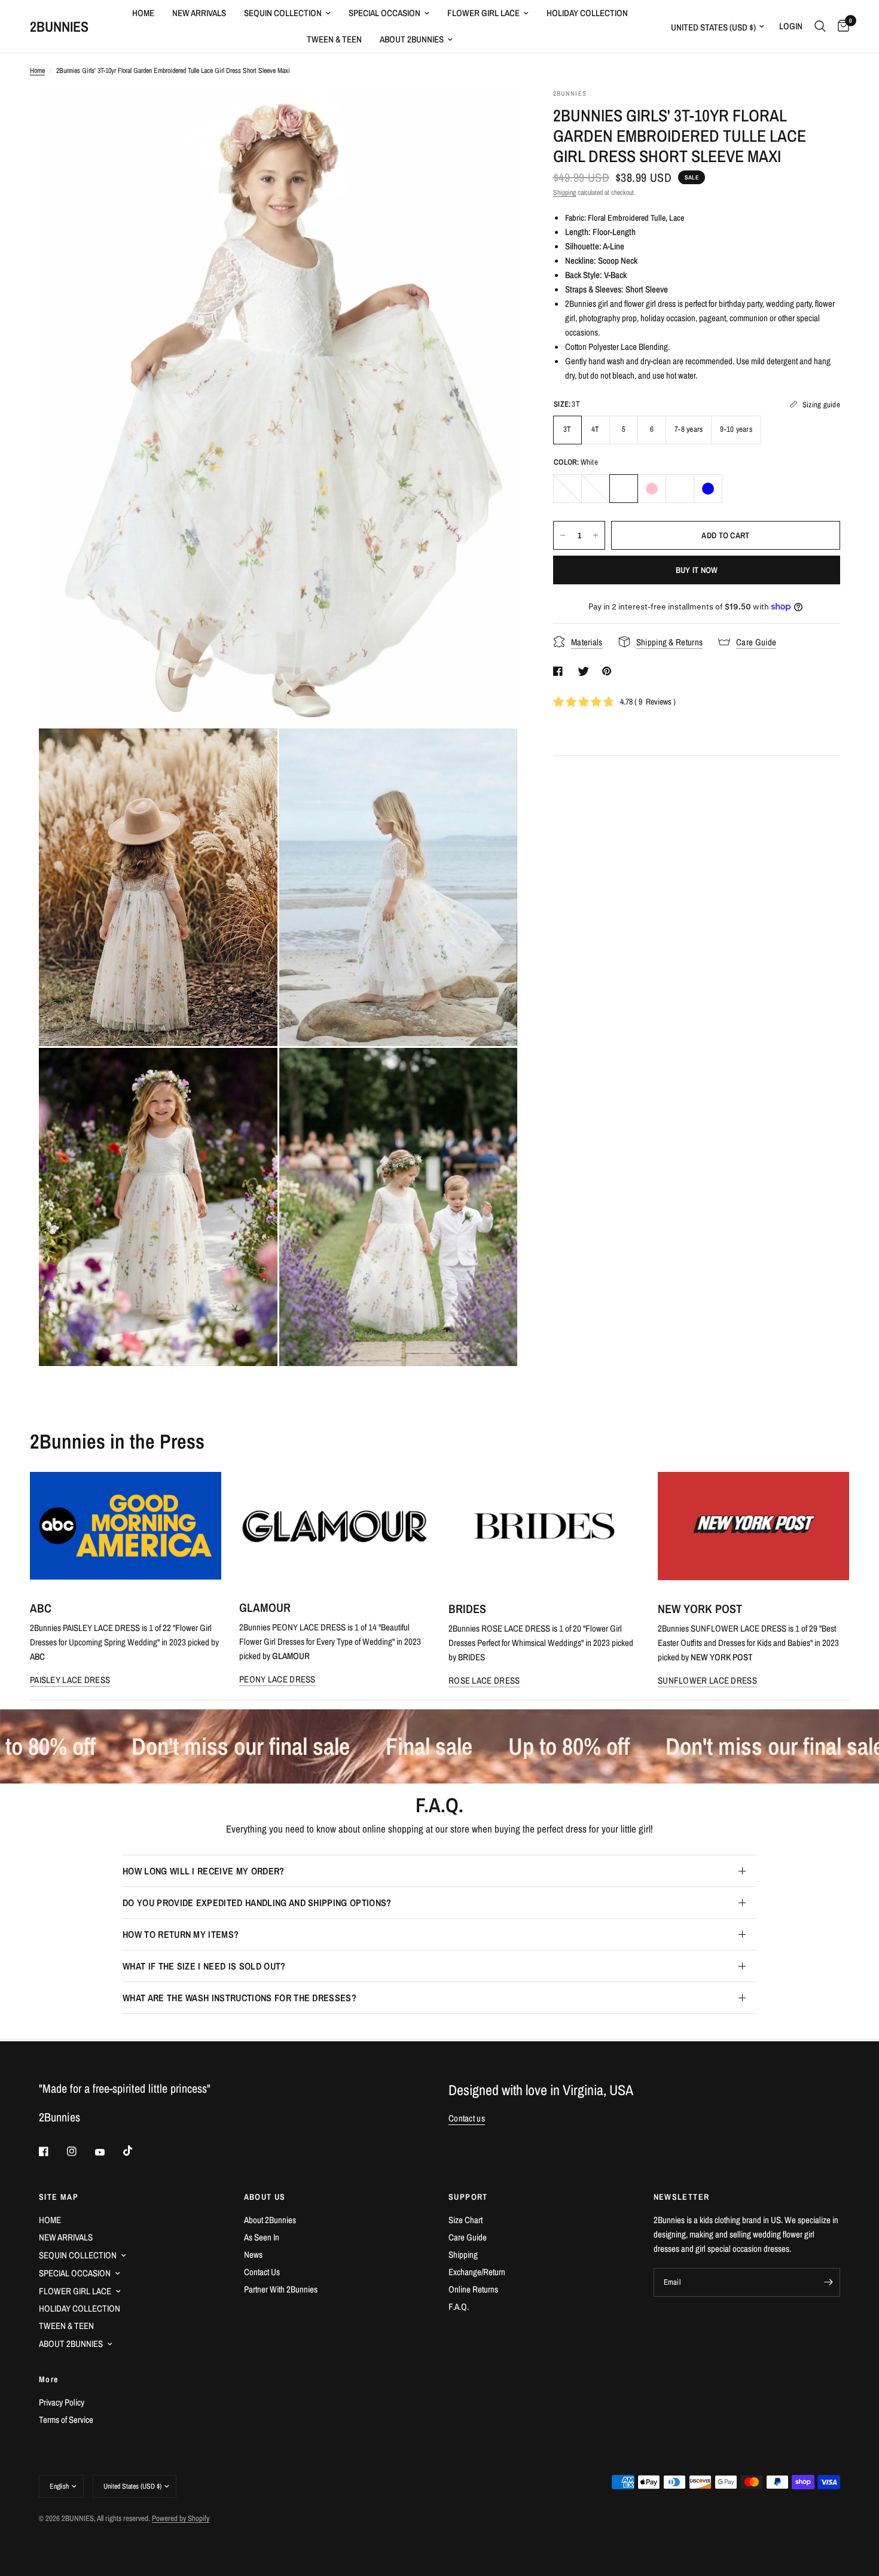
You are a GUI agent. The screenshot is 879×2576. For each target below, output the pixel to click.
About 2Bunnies (270, 2220)
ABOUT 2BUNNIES (412, 39)
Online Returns (473, 2289)
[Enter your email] (828, 2282)
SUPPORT (468, 2197)
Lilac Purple (680, 489)
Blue (708, 489)
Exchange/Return (477, 2272)
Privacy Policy (62, 2402)
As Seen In (262, 2237)
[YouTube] (108, 2153)
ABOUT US (265, 2197)
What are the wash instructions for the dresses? (239, 1998)
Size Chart (466, 2220)
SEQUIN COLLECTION (283, 13)
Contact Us (262, 2272)
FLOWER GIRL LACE (483, 13)
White (624, 489)
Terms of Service (66, 2420)
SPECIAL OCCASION (384, 13)
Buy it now (697, 570)
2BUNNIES (59, 26)
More (49, 2379)
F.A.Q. (459, 2307)
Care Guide (468, 2237)
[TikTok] (136, 2151)
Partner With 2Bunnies (281, 2289)
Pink (652, 489)
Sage (567, 489)
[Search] (820, 26)
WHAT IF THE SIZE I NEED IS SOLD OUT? (204, 1966)
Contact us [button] (467, 2118)
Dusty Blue (596, 489)
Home (37, 71)
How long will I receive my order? (204, 1871)
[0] (840, 26)
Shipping (564, 193)
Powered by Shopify (181, 2518)
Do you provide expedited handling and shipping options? (257, 1903)
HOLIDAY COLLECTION (587, 13)
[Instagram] (80, 2151)
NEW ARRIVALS (199, 13)
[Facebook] (52, 2151)
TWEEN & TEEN (334, 39)
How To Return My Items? (181, 1934)
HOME (143, 13)
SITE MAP (59, 2197)
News (253, 2255)
